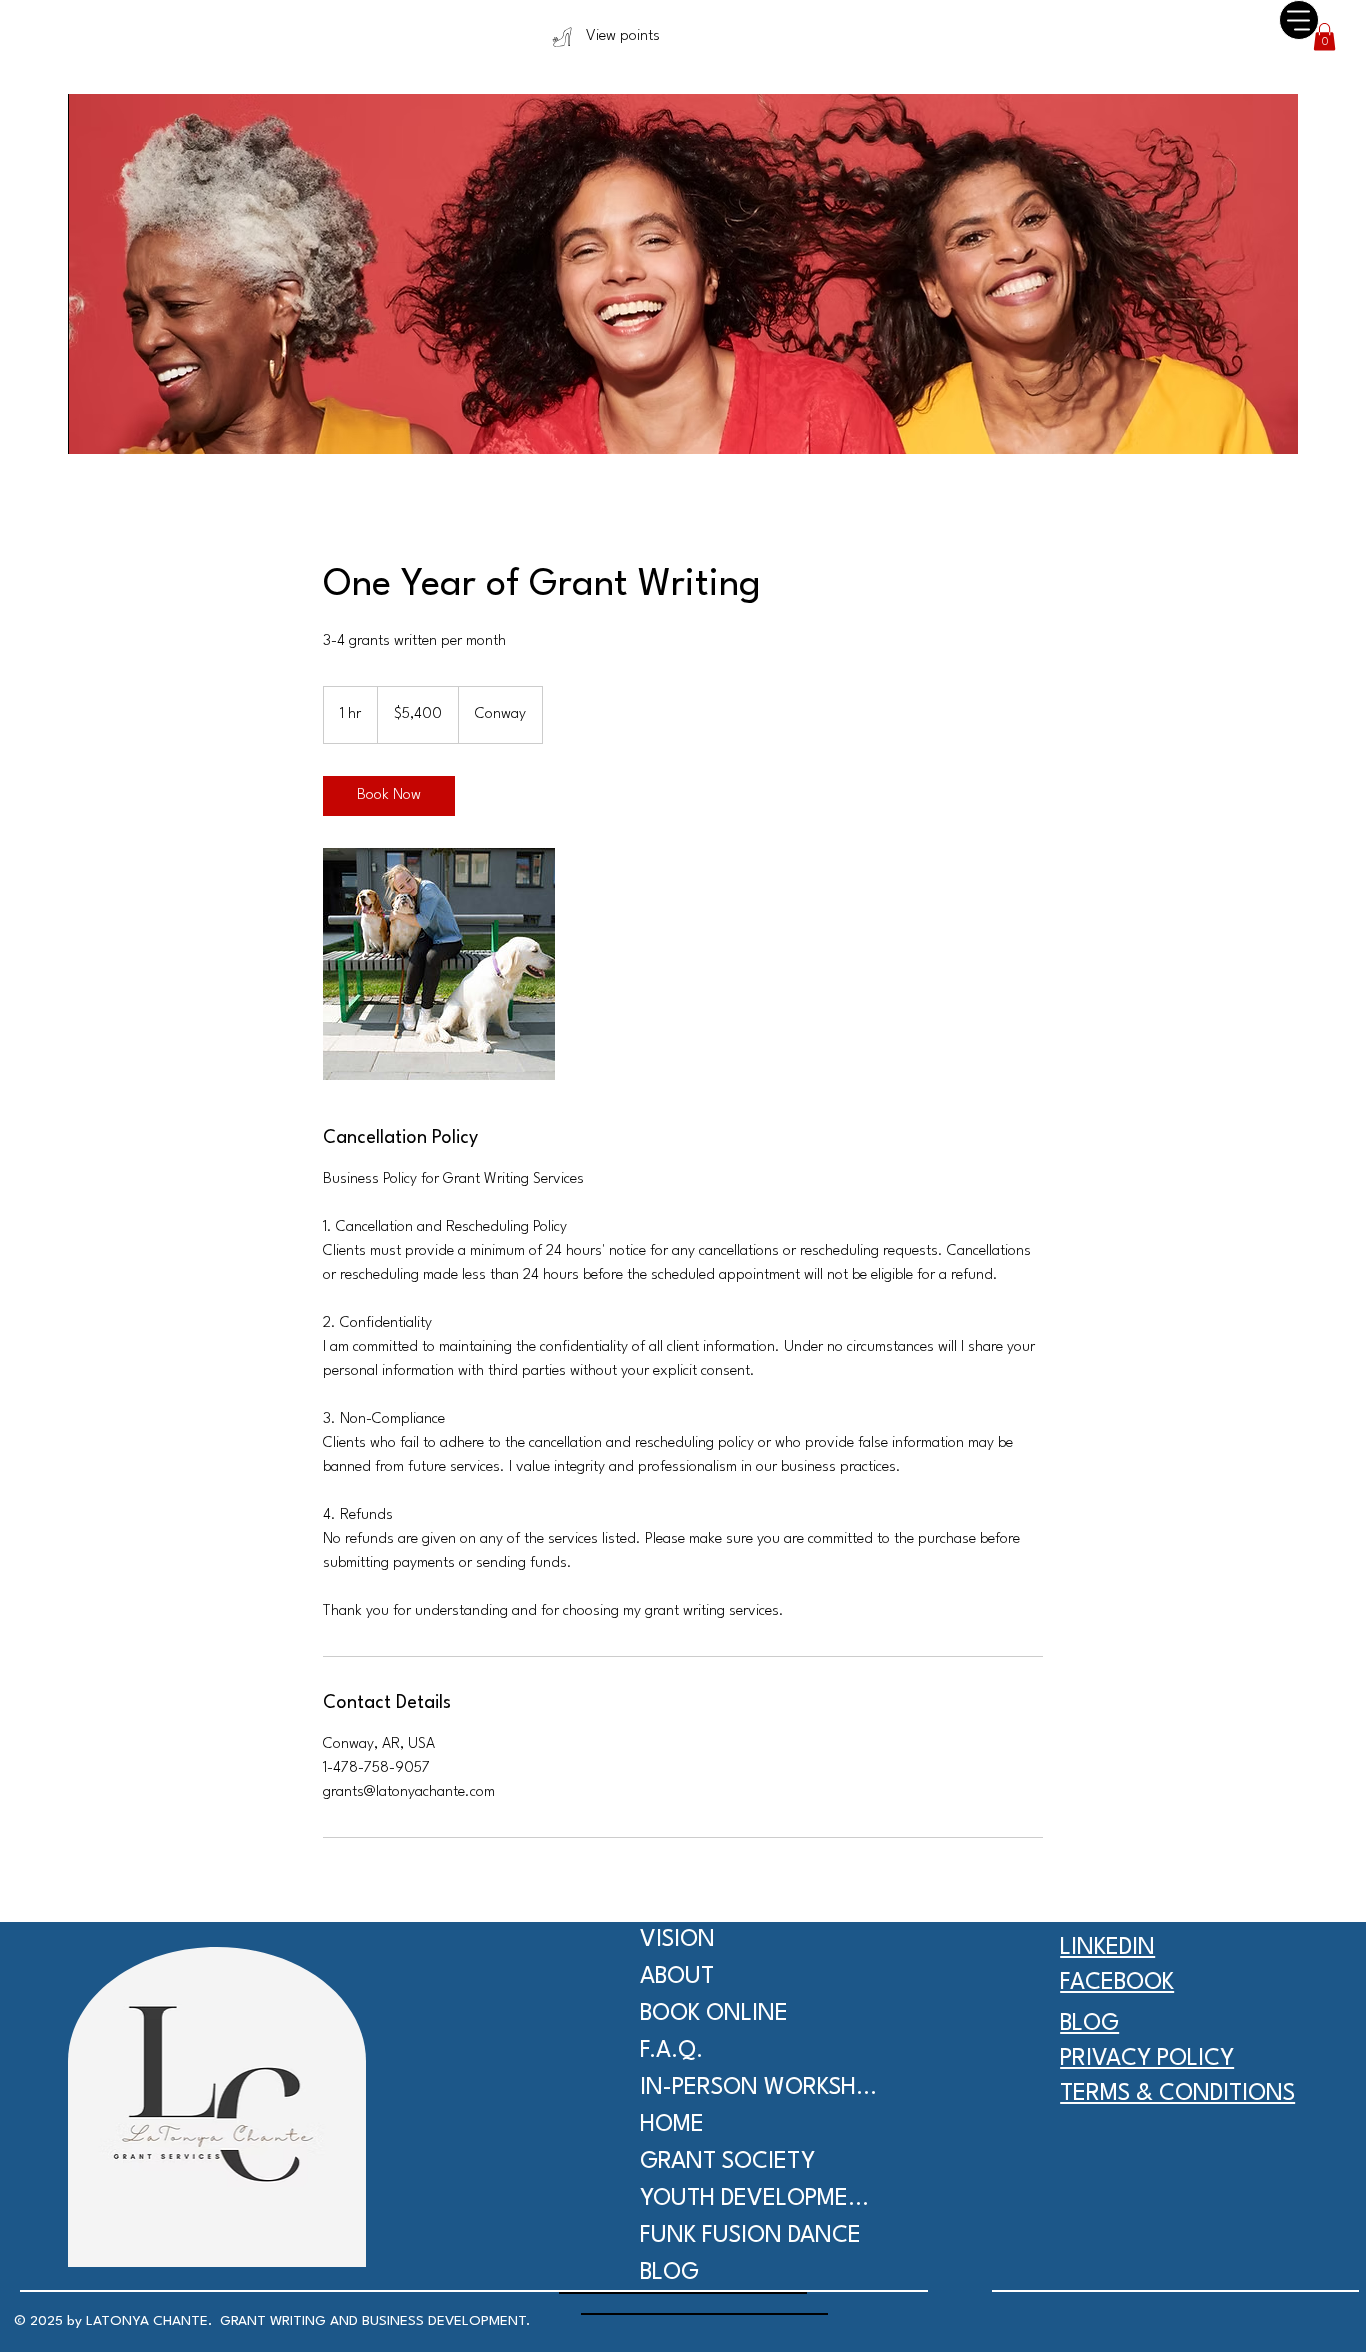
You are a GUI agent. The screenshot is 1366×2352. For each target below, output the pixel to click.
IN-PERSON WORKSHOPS (759, 2088)
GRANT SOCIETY (727, 2162)
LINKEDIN (1107, 1948)
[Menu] (1299, 20)
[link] (389, 796)
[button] (1324, 36)
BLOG (669, 2273)
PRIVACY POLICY (1147, 2059)
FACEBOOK (1117, 1983)
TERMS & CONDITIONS (1177, 2094)
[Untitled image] (439, 964)
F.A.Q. (671, 2051)
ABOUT (677, 1977)
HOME (672, 2125)
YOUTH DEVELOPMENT (759, 2199)
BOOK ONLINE (714, 2014)
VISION (677, 1940)
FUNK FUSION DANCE (750, 2236)
